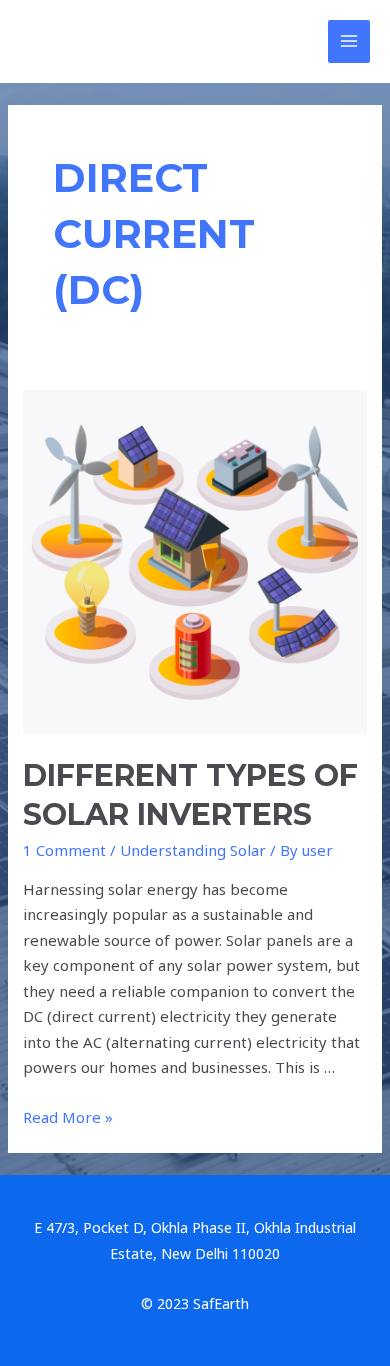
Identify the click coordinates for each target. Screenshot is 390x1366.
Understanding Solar (193, 850)
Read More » (68, 1117)
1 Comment (64, 850)
